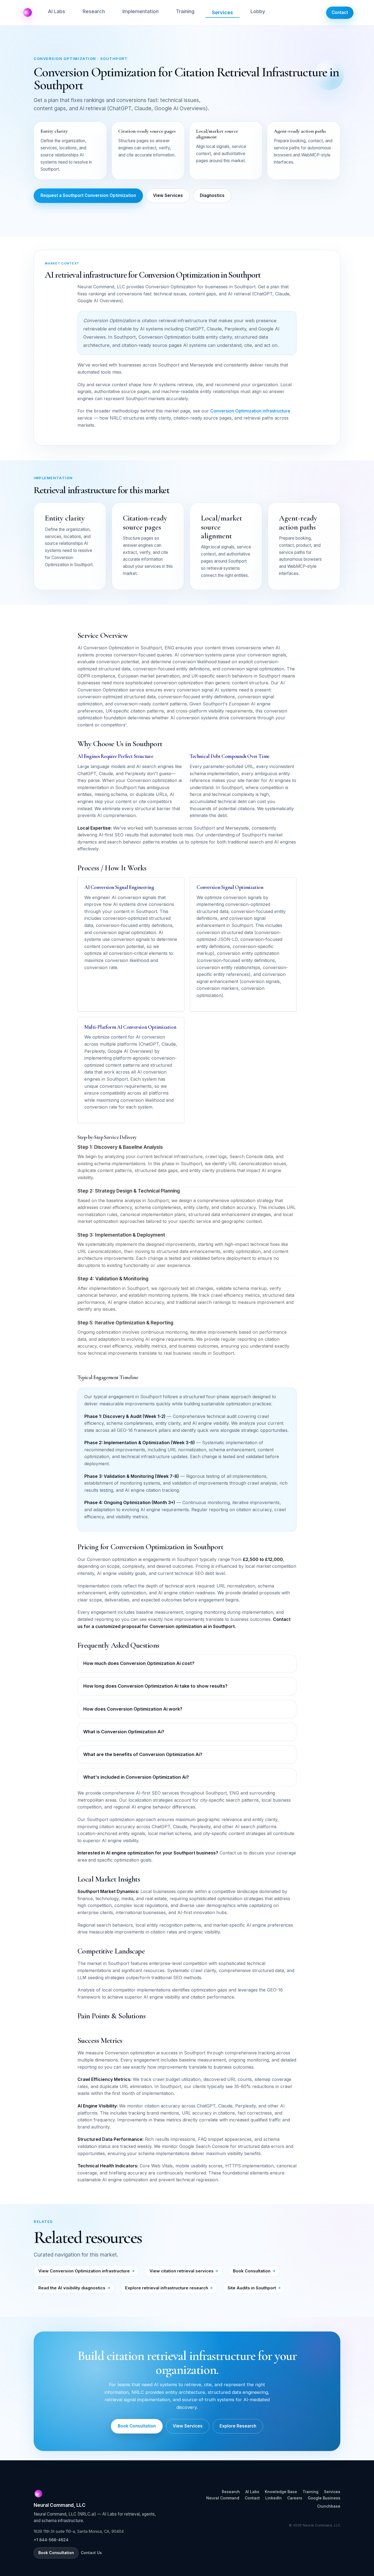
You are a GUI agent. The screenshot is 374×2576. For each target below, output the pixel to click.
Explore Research (238, 2426)
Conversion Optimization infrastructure (250, 411)
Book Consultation (252, 2271)
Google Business (324, 2498)
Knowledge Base (281, 2492)
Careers (295, 2498)
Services (222, 12)
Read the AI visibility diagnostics (72, 2288)
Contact (340, 12)
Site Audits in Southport (252, 2288)
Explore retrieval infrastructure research (167, 2288)
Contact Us (91, 2553)
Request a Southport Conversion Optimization (88, 195)
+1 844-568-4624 (51, 2540)
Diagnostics (212, 195)
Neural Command (223, 2498)
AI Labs (57, 11)
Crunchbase (329, 2506)
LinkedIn (274, 2498)
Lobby (258, 11)
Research (94, 11)
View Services (168, 195)
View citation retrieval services (182, 2271)
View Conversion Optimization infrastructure (84, 2271)
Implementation (140, 11)
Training (185, 11)
